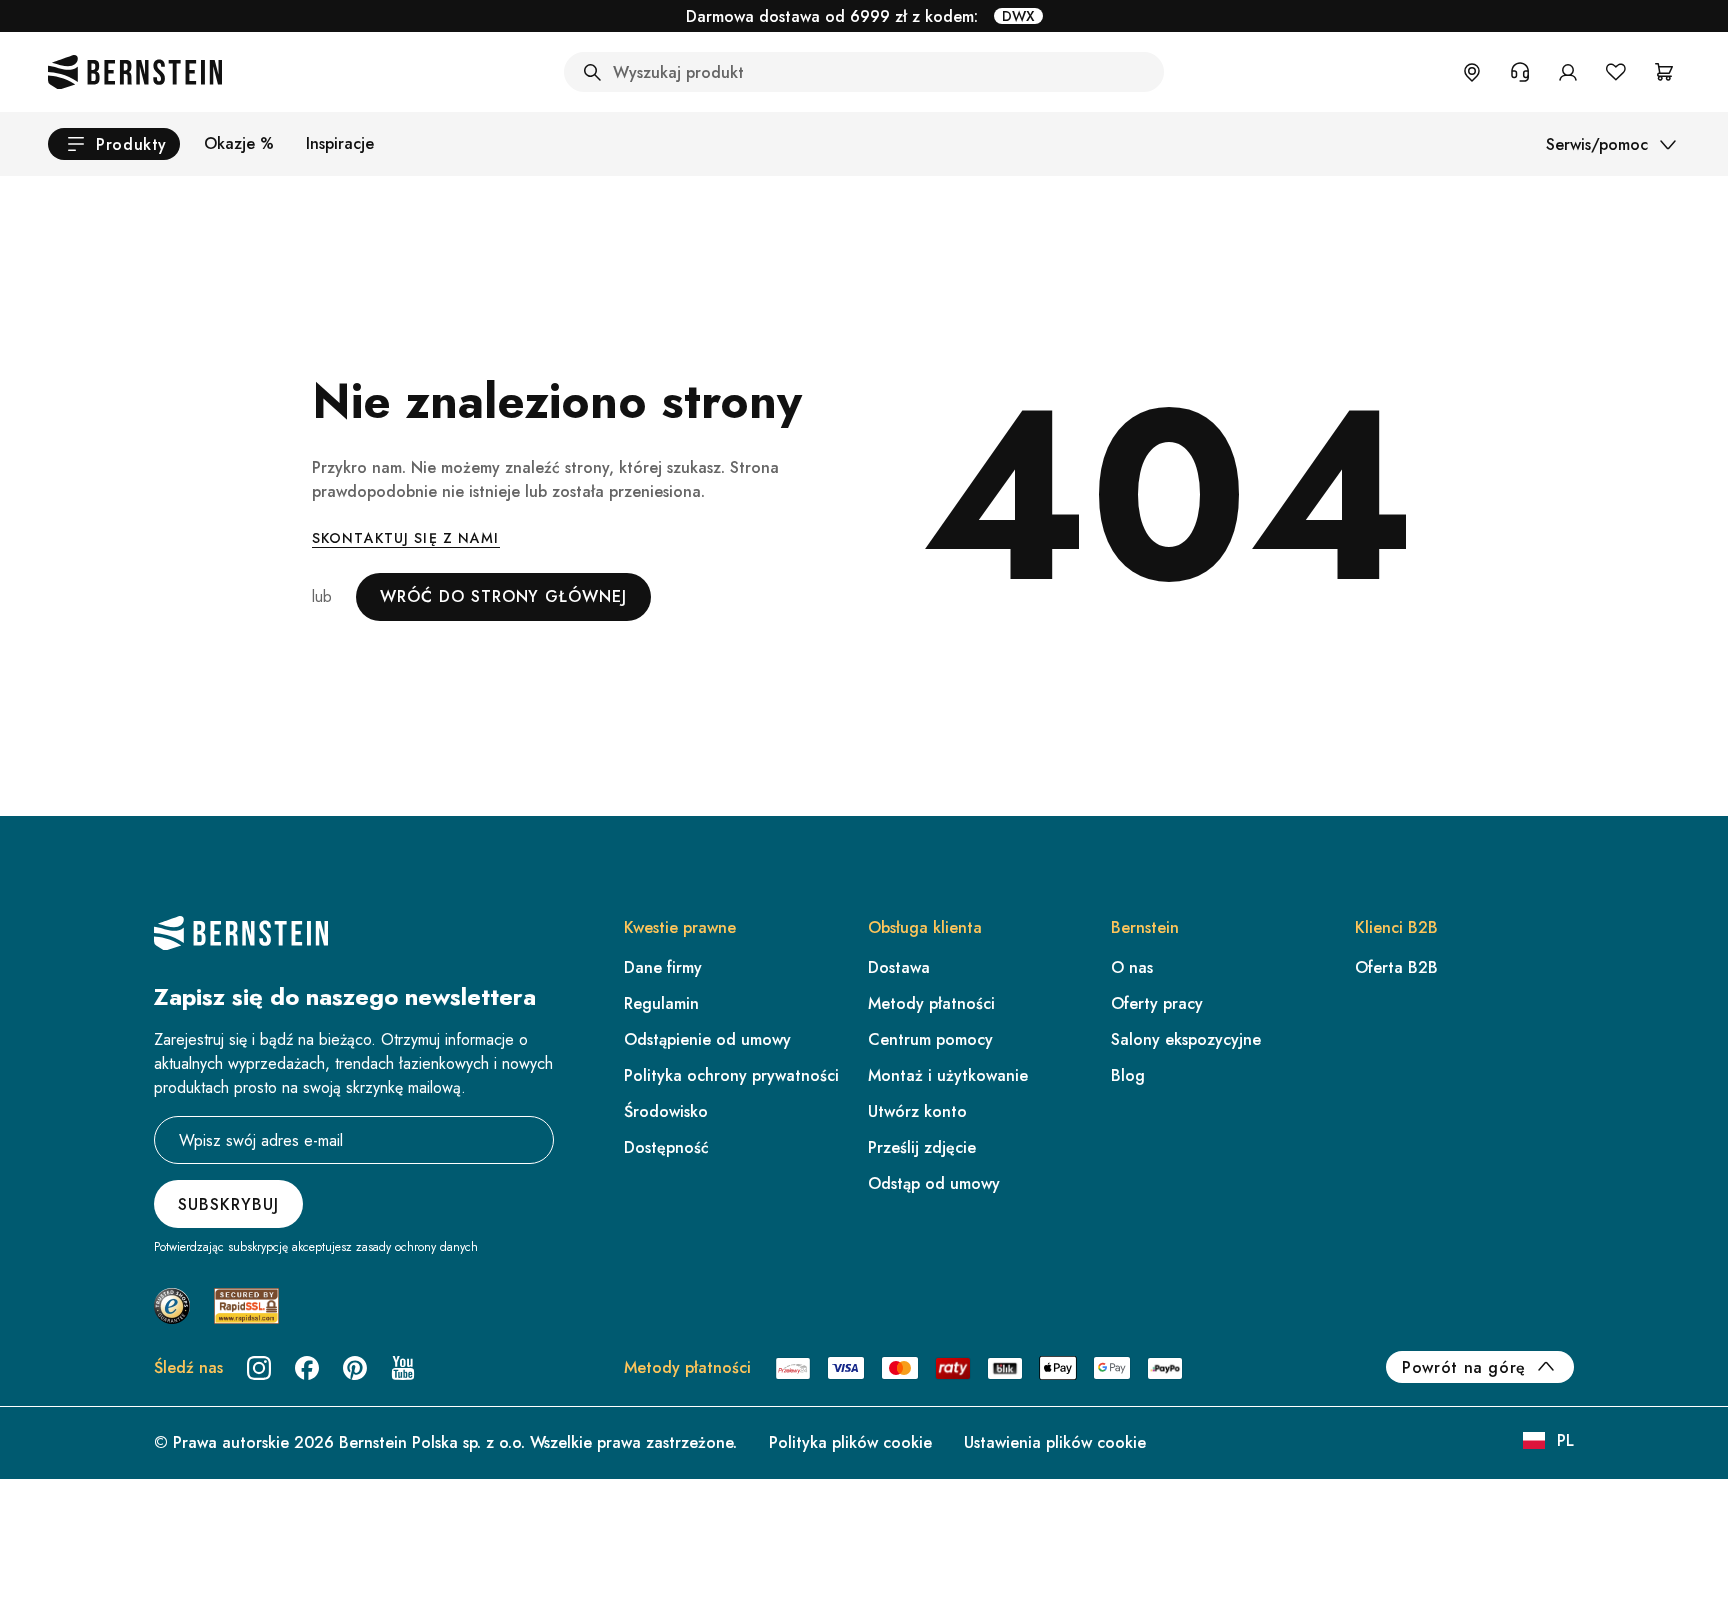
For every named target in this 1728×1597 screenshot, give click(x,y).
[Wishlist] (1616, 72)
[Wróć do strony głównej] (135, 72)
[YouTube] (403, 1368)
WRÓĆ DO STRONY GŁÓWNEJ (503, 596)
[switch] (1662, 1521)
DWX (1018, 16)
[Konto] (1568, 72)
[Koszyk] (1664, 72)
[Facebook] (307, 1368)
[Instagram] (259, 1368)
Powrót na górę (1464, 1367)
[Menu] (1696, 1384)
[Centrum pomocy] (1520, 72)
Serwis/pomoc (1597, 144)
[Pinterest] (355, 1368)
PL (1565, 1440)
